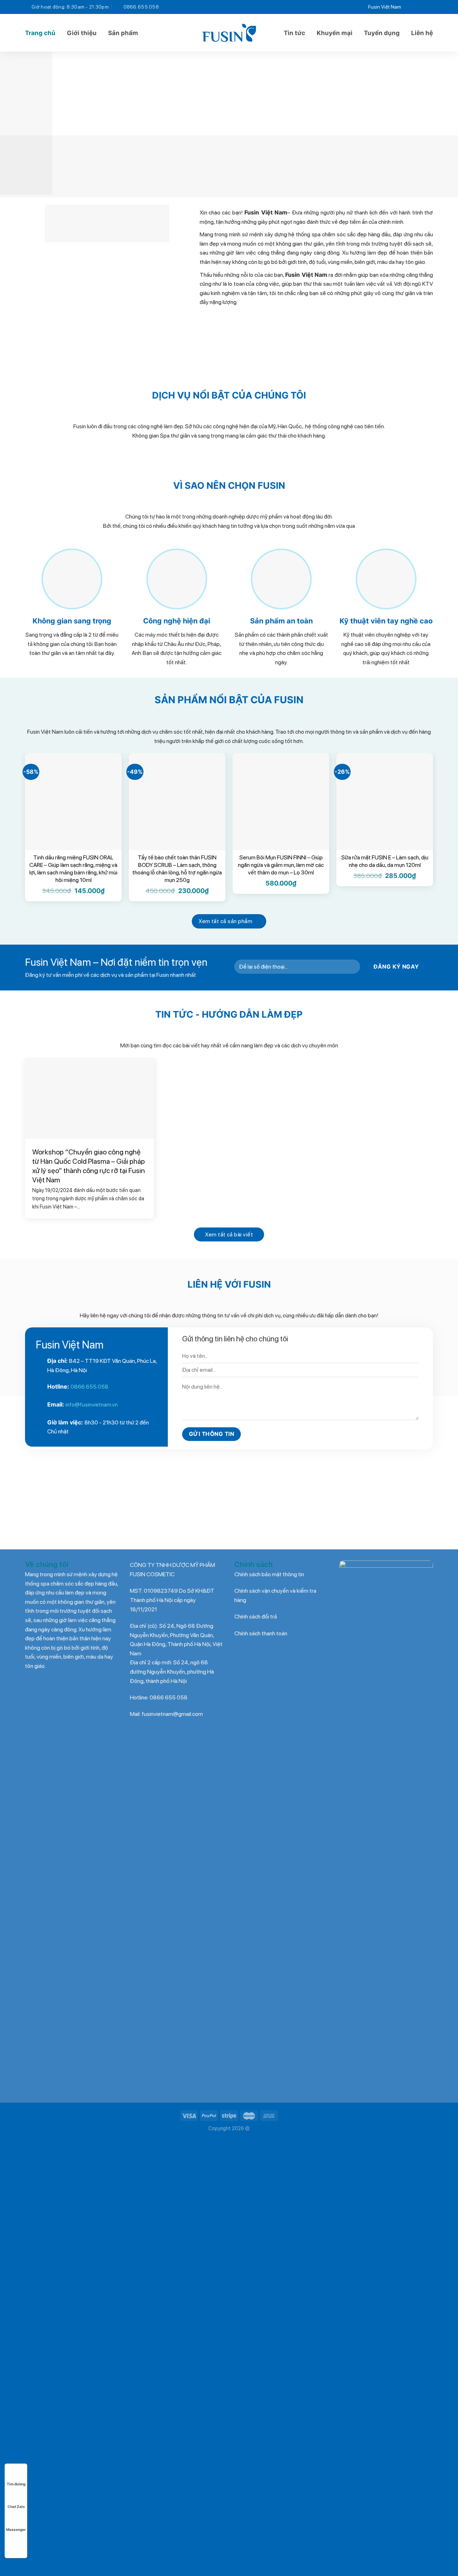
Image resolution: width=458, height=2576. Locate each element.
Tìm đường (16, 2484)
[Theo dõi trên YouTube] (428, 7)
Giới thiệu (82, 33)
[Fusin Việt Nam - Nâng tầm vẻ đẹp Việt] (229, 33)
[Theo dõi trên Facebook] (409, 7)
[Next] (440, 123)
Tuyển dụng (382, 33)
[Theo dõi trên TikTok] (419, 7)
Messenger (16, 2529)
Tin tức (294, 33)
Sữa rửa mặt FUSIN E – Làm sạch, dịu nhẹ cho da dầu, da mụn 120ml (385, 861)
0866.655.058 (89, 1387)
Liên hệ (422, 33)
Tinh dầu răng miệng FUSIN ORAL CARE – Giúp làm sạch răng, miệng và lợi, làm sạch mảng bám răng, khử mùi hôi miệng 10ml (73, 869)
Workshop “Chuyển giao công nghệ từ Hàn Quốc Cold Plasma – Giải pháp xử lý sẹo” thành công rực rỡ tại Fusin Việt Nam (89, 1166)
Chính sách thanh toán (261, 1633)
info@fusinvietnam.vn (92, 1405)
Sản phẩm (123, 33)
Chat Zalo (16, 2507)
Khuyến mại (335, 33)
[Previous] (18, 123)
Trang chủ (40, 33)
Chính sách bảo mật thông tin (269, 1574)
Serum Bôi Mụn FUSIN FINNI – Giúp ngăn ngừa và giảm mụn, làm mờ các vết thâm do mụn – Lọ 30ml (281, 865)
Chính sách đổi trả (256, 1617)
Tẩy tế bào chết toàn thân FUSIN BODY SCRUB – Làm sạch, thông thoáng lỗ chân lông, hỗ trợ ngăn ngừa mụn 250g (177, 869)
